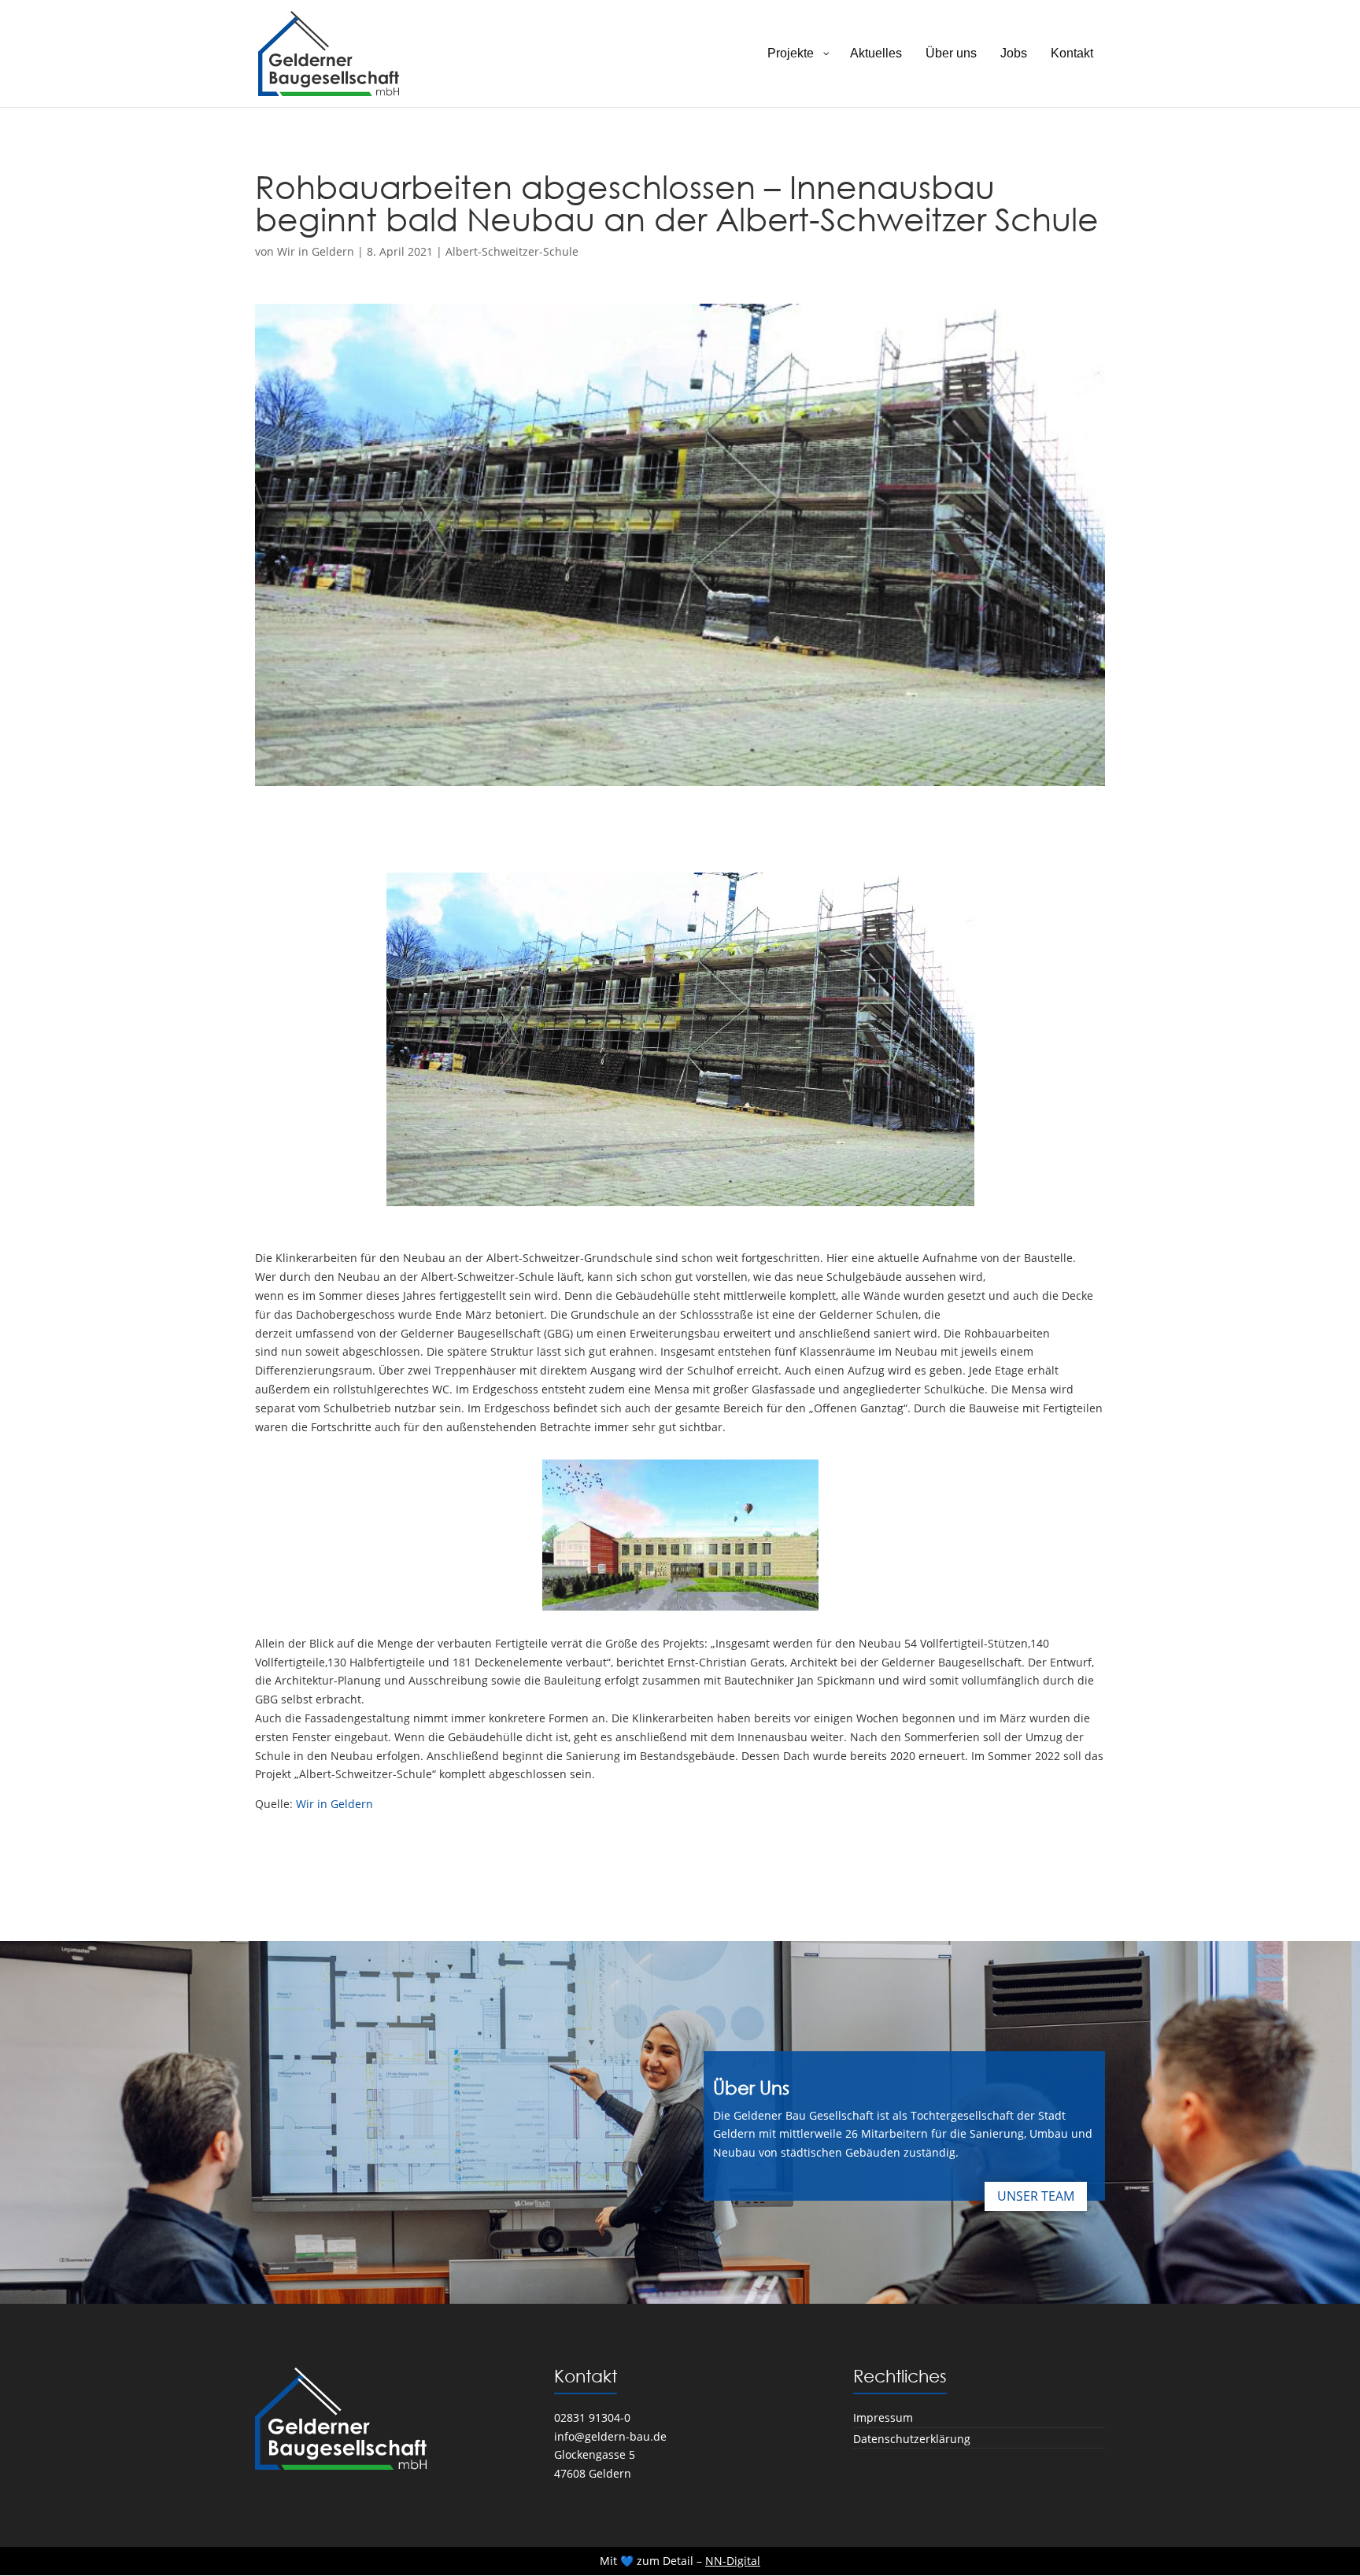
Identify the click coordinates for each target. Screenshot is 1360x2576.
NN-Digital (733, 2561)
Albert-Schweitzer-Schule (512, 251)
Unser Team (1036, 2196)
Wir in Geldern (316, 251)
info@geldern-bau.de (610, 2436)
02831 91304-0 (592, 2417)
